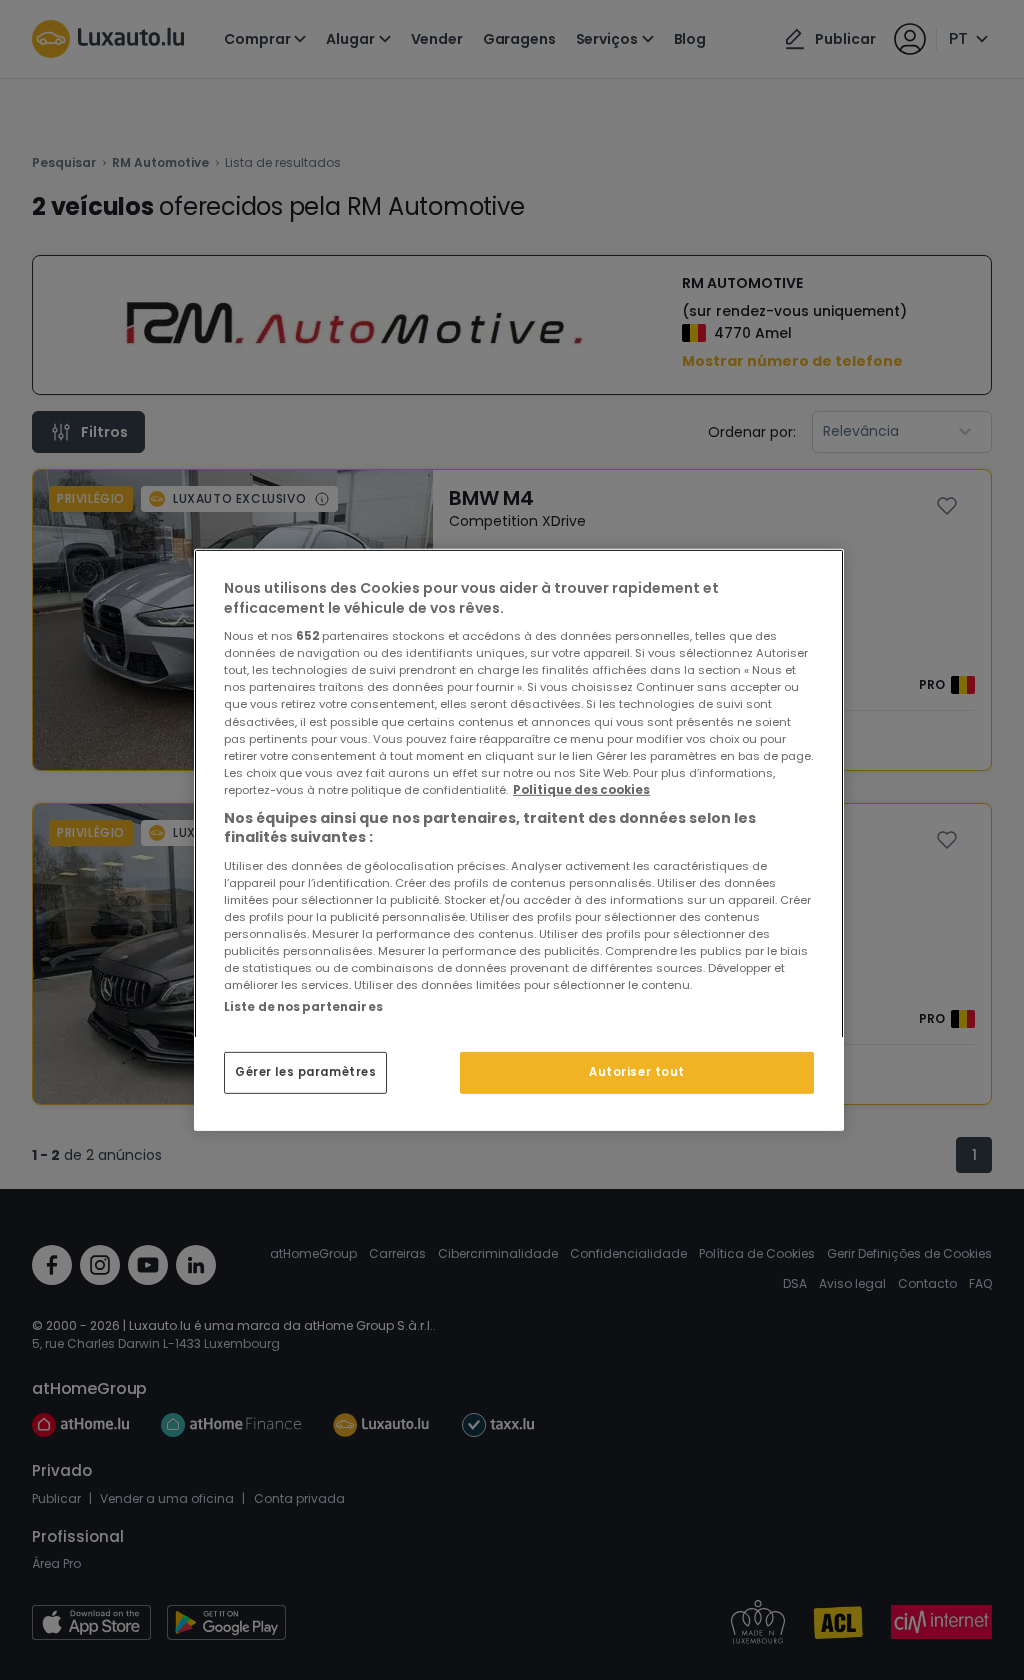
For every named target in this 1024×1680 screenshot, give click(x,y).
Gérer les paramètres (305, 1072)
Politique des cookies (581, 790)
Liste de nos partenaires (303, 1007)
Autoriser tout (637, 1072)
